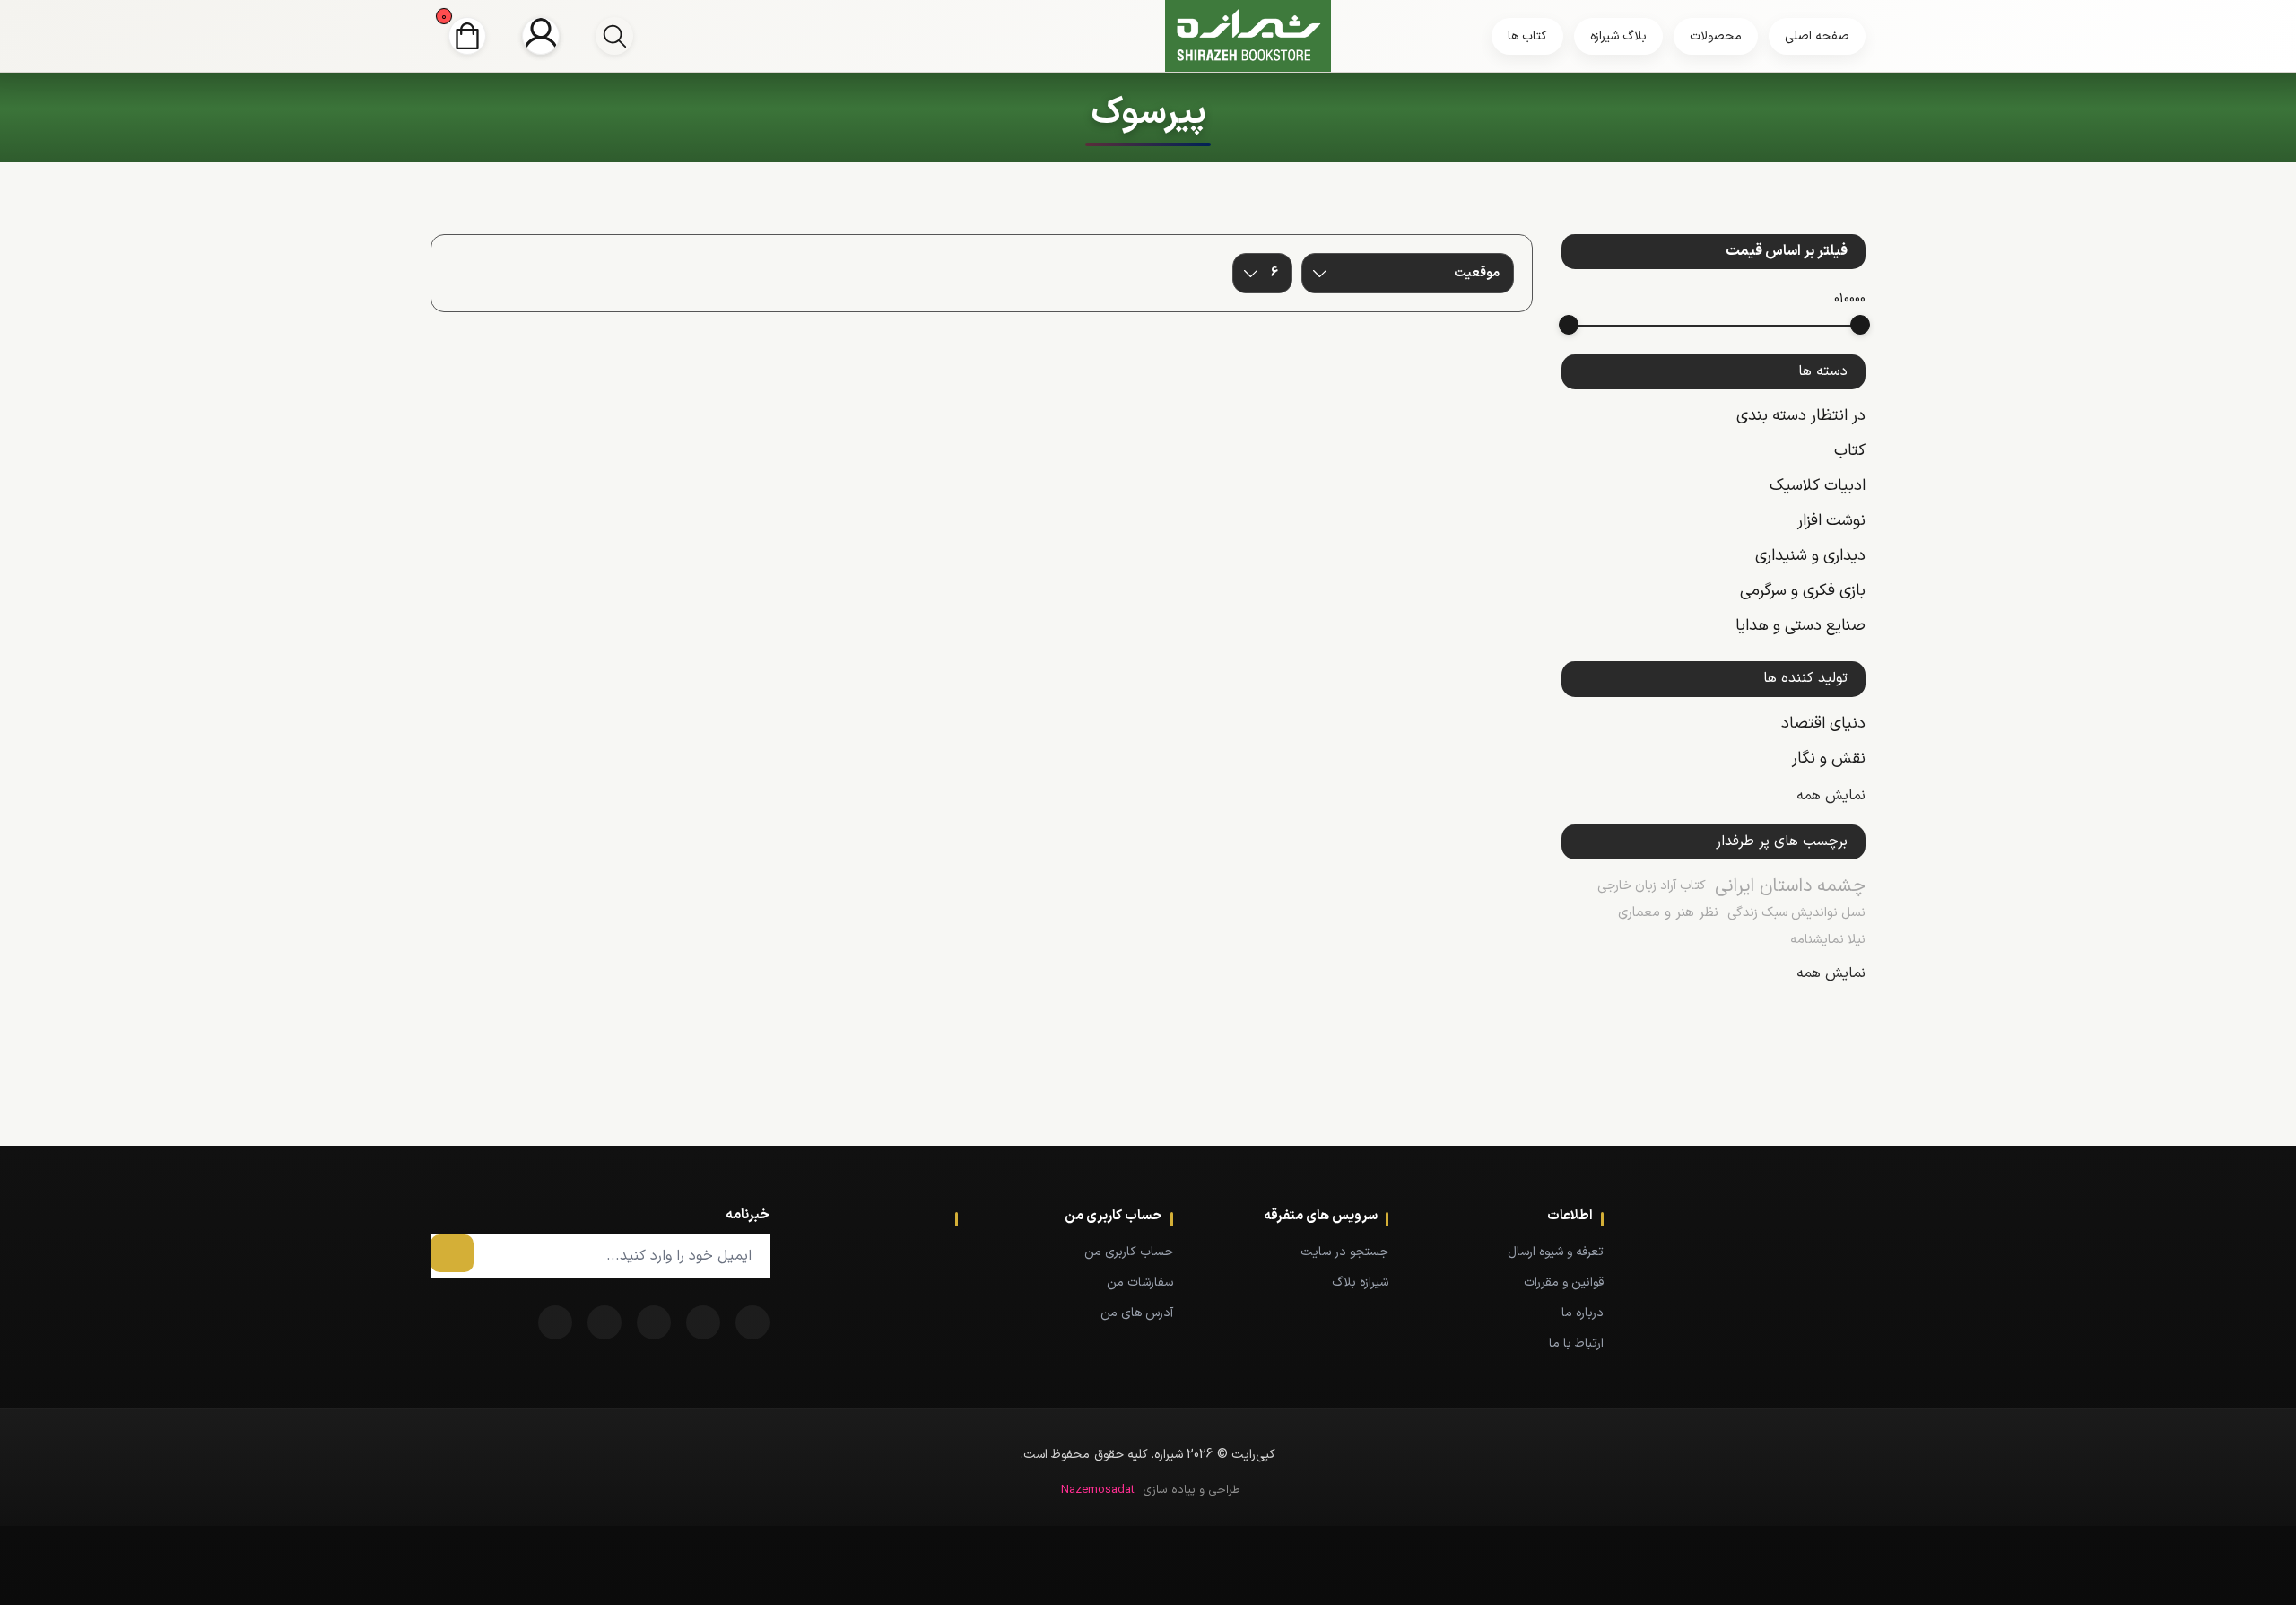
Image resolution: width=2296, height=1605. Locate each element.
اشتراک (452, 1253)
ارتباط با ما (1576, 1343)
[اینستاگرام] (555, 1322)
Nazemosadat (1098, 1490)
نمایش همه (1831, 796)
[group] (614, 36)
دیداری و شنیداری (1810, 556)
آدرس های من (1137, 1313)
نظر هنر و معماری (1668, 913)
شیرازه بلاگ (1360, 1282)
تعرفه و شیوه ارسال (1556, 1252)
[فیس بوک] (752, 1322)
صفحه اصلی (1817, 36)
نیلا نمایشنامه (1828, 940)
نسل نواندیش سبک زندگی (1796, 913)
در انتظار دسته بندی (1801, 416)
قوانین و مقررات (1564, 1282)
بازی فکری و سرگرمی (1803, 591)
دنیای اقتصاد (1823, 724)
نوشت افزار (1831, 521)
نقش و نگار (1829, 759)
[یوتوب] (604, 1322)
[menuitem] (1523, 1252)
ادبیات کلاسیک (1818, 486)
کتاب (1850, 451)
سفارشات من (1140, 1282)
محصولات (1716, 36)
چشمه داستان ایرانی (1790, 886)
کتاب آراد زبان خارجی (1652, 886)
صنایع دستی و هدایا (1800, 626)
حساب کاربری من (1129, 1252)
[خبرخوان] (654, 1322)
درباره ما (1583, 1313)
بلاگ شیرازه (1618, 36)
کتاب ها (1527, 36)
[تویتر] (703, 1322)
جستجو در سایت (1344, 1252)
